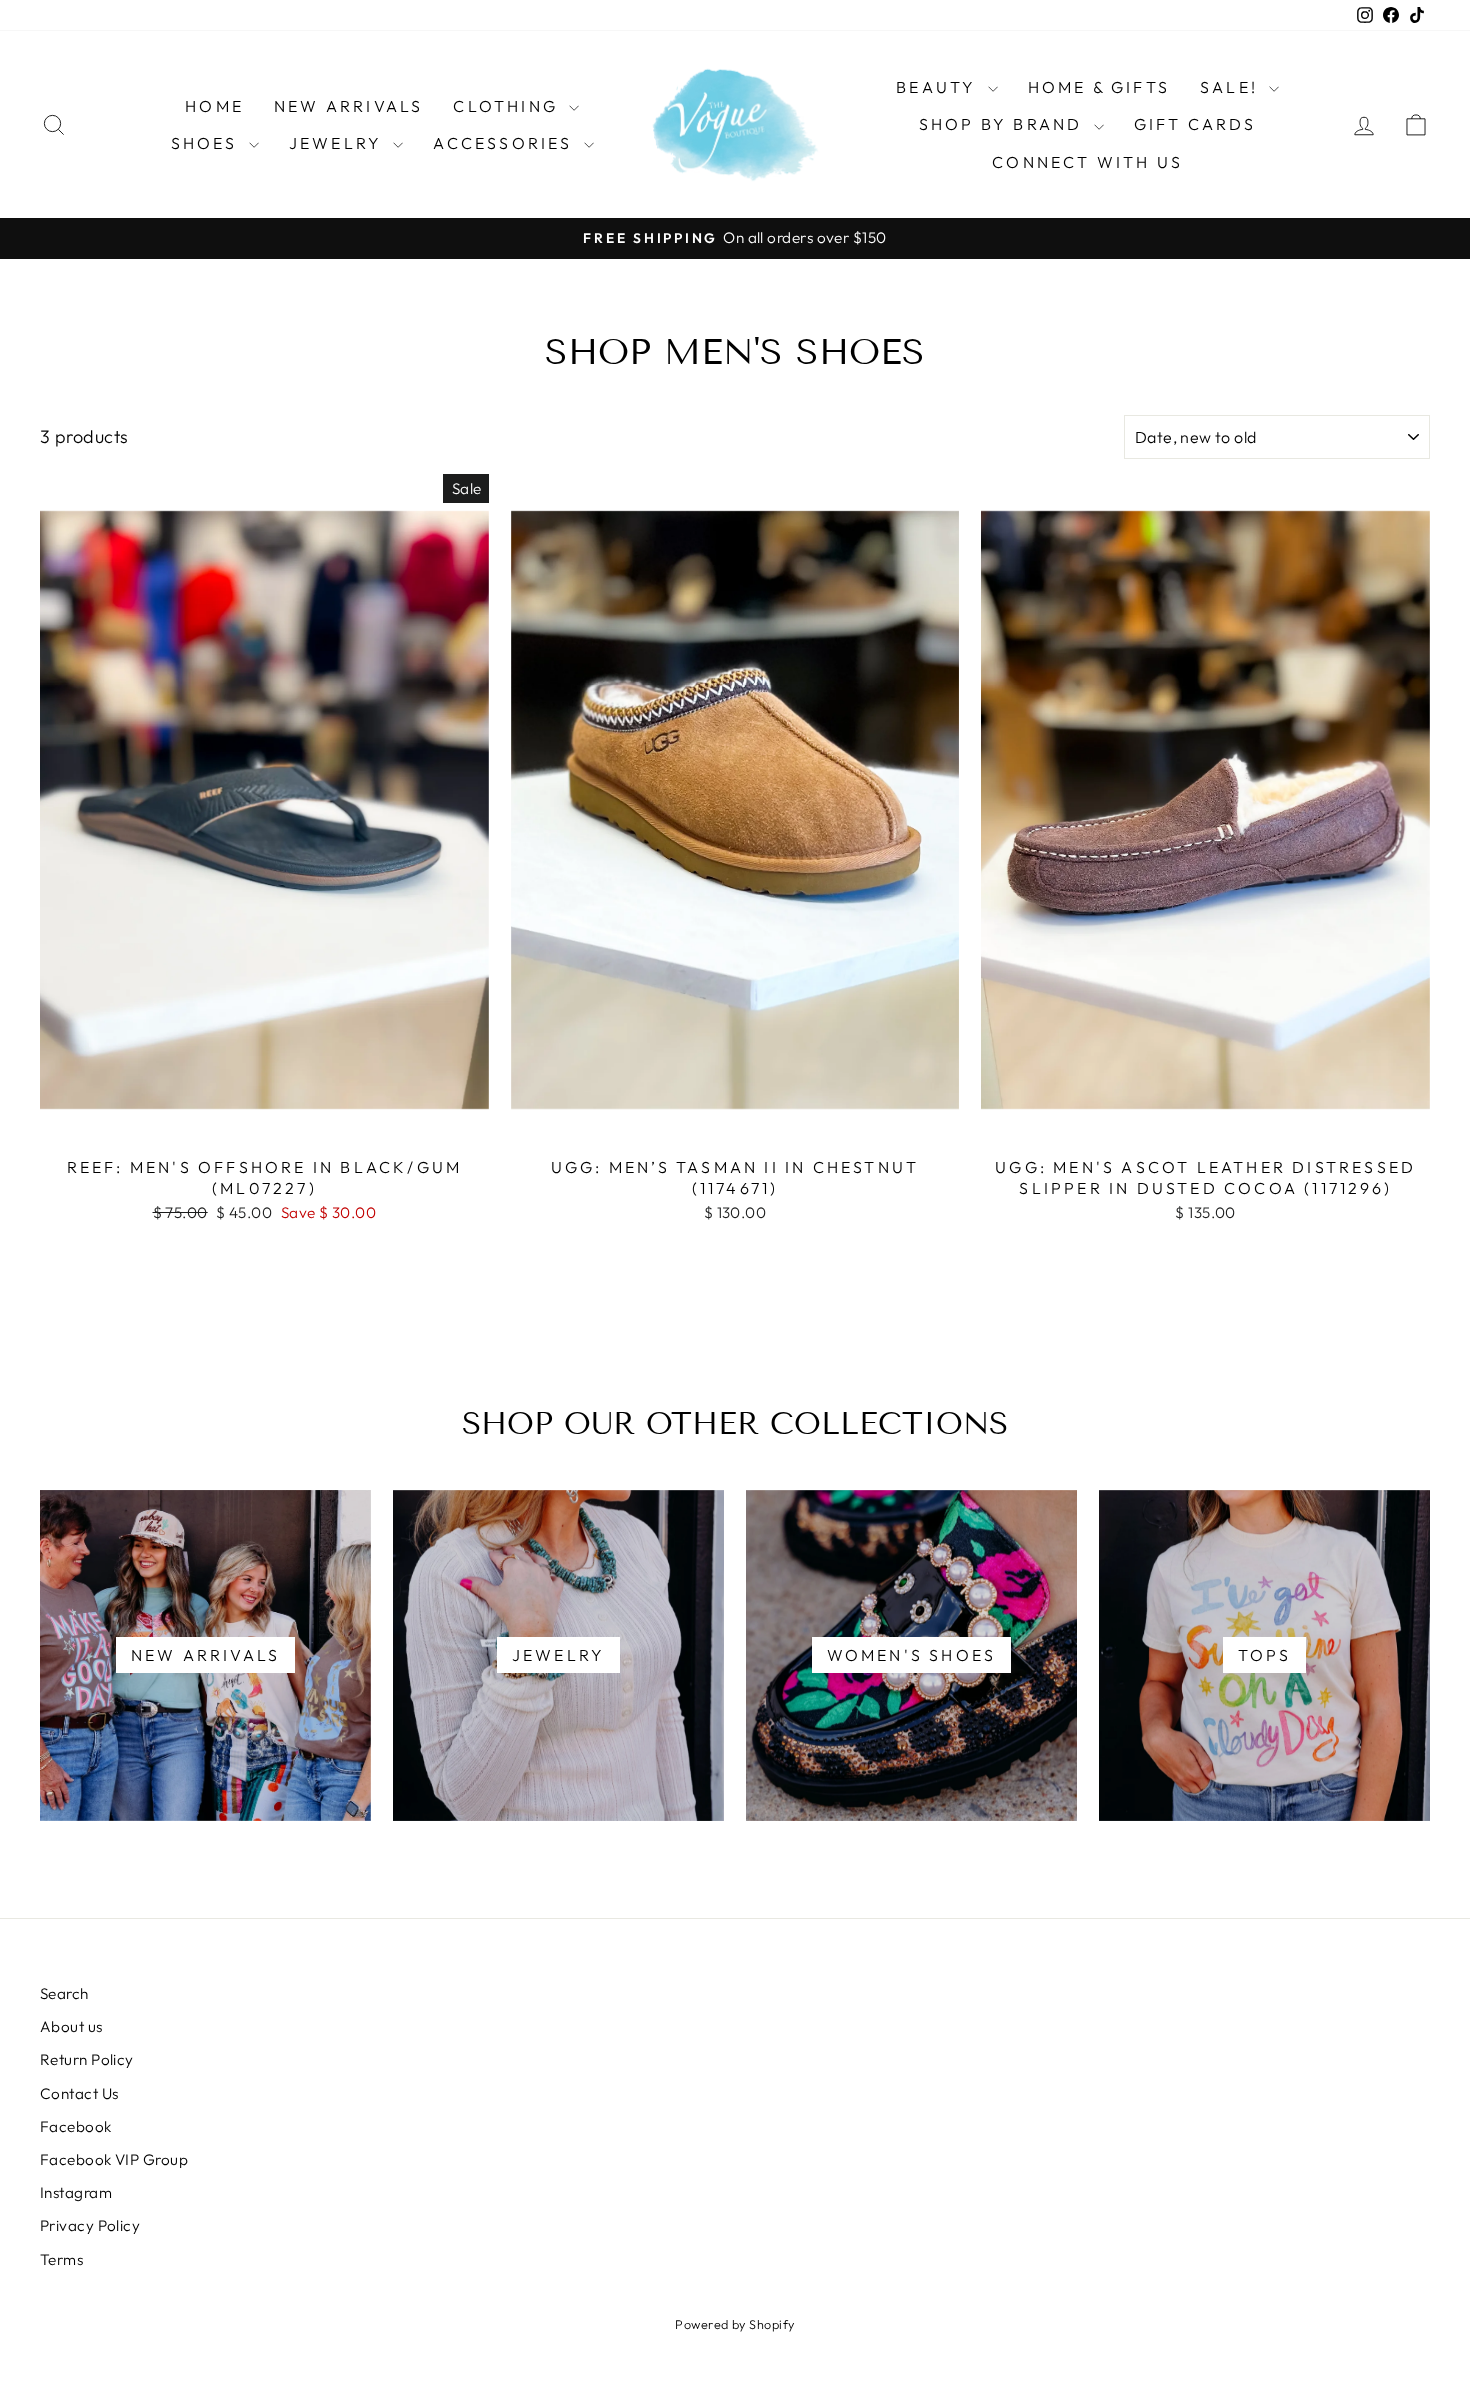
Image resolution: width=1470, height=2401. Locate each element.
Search (64, 1993)
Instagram (76, 2192)
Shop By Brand (1004, 124)
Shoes (207, 143)
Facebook (76, 2126)
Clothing (508, 106)
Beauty (939, 87)
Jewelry (339, 143)
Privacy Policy (90, 2225)
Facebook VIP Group (114, 2159)
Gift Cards (1195, 124)
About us (71, 2026)
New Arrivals (348, 106)
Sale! (1232, 87)
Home (214, 106)
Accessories (505, 143)
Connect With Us (1087, 162)
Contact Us (79, 2093)
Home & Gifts (1099, 87)
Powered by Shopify (734, 2324)
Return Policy (87, 2059)
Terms (61, 2259)
